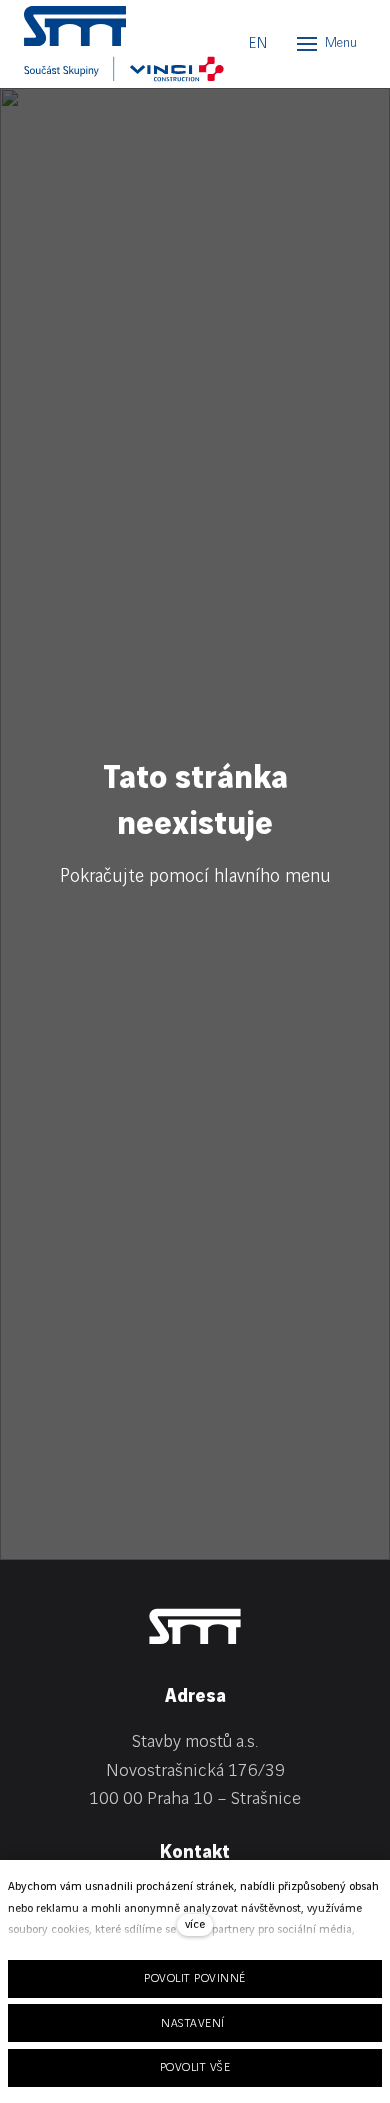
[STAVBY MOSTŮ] (114, 26)
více (195, 1924)
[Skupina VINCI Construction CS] (124, 69)
